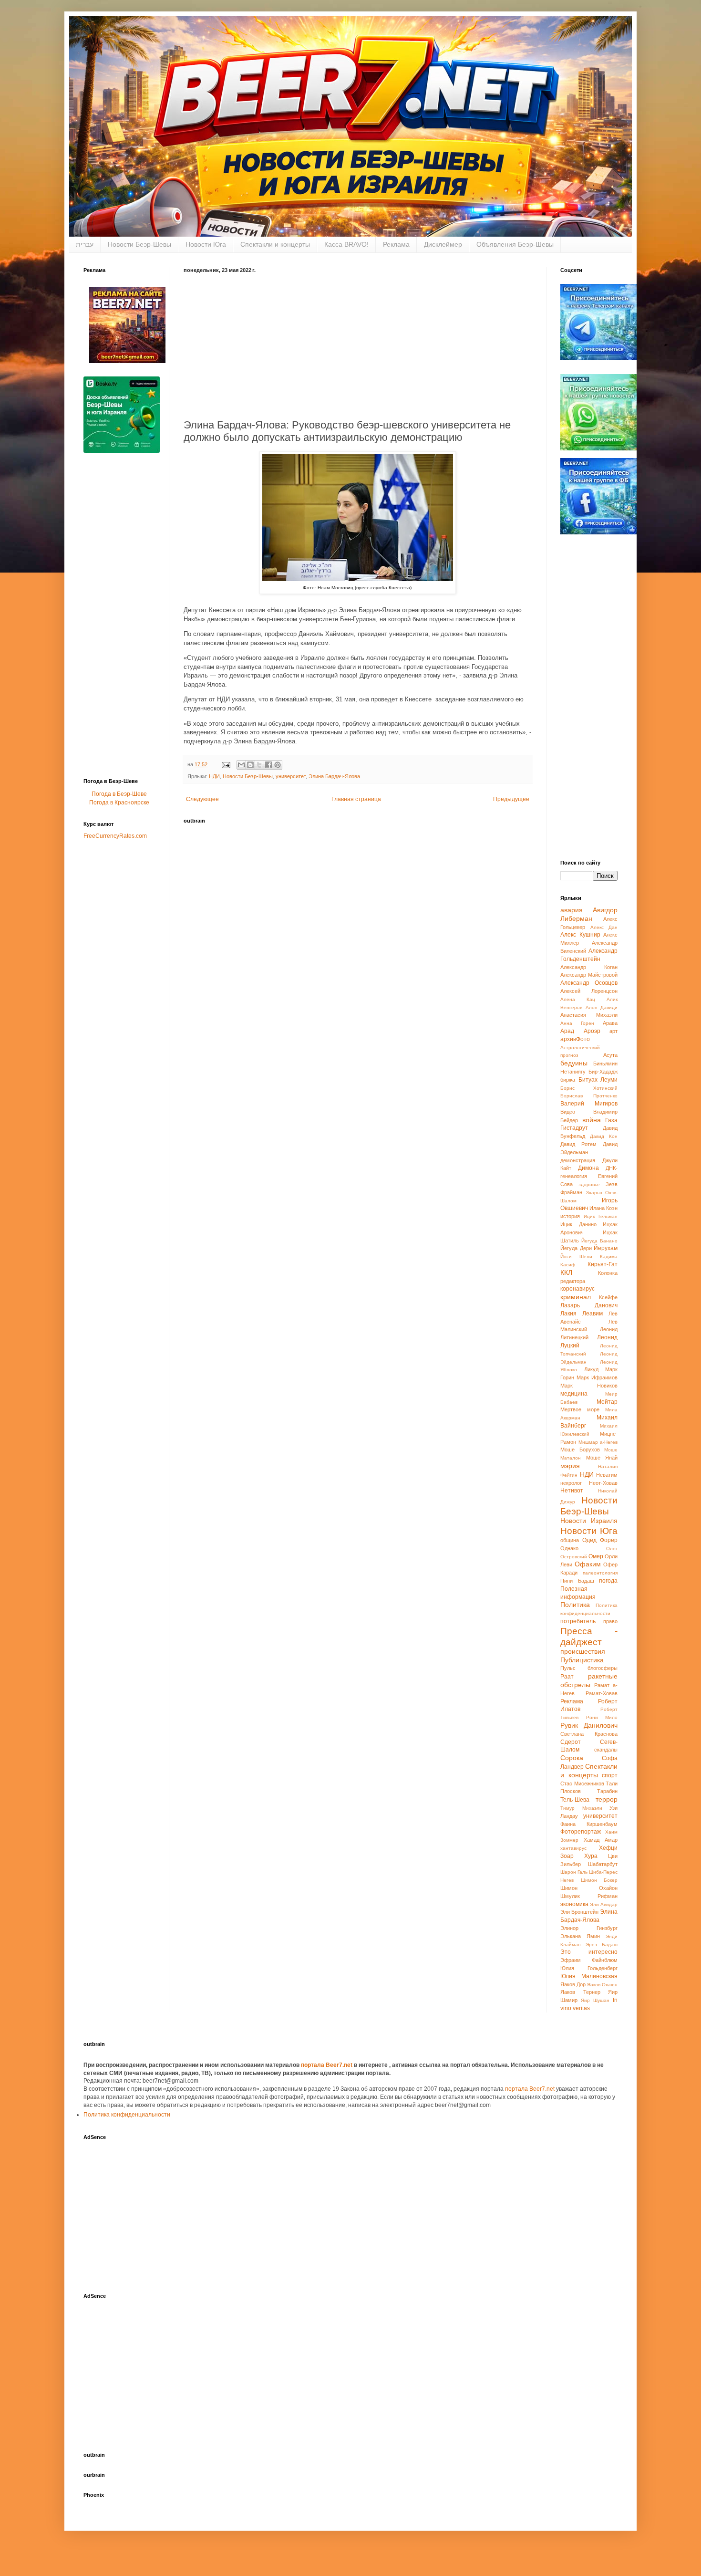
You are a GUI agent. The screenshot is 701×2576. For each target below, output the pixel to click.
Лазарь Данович (589, 1305)
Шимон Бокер (599, 1880)
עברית (85, 244)
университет (291, 776)
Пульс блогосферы (589, 1668)
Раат (567, 1677)
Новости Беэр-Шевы (139, 244)
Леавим (593, 1314)
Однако (569, 1548)
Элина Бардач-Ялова (334, 776)
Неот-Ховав (603, 1483)
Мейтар (607, 1402)
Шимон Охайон (589, 1888)
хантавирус (573, 1848)
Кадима (609, 1257)
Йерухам (606, 1248)
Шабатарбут (603, 1864)
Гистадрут (574, 1128)
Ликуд (591, 1369)
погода (608, 1581)
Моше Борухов (580, 1450)
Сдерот (571, 1742)
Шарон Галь (574, 1872)
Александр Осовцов (589, 983)
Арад (567, 1031)
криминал (576, 1297)
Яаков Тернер (580, 1992)
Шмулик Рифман (589, 1896)
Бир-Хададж (603, 1072)
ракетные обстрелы (589, 1680)
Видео (568, 1112)
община (570, 1540)
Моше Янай (602, 1458)
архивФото (575, 1039)
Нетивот (572, 1491)
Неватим (607, 1475)
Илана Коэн (603, 1208)
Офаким (588, 1564)
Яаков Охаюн (602, 1985)
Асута (610, 1055)
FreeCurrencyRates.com (115, 836)
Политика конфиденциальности (127, 2115)
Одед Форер (600, 1540)
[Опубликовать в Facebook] (268, 765)
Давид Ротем (578, 1144)
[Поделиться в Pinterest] (278, 765)
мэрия (570, 1466)
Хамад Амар (601, 1840)
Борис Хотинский (589, 1088)
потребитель (578, 1621)
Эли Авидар (604, 1904)
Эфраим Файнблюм (589, 1960)
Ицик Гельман (601, 1216)
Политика (575, 1605)
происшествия (583, 1651)
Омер (596, 1556)
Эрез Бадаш (602, 1945)
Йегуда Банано (599, 1241)
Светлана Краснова (589, 1734)
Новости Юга (206, 244)
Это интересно (589, 1952)
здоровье (589, 1184)
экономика (574, 1904)
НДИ (214, 776)
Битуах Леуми (598, 1080)
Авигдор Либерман (589, 914)
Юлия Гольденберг (589, 1968)
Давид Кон (604, 1136)
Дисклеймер (443, 244)
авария (572, 910)
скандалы (606, 1750)
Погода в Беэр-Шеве (119, 794)
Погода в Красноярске (119, 803)
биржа (568, 1080)
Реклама (396, 244)
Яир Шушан (595, 2000)
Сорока (572, 1758)
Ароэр (592, 1031)
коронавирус (577, 1289)
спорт (610, 1775)
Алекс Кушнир (580, 935)
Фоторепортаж (581, 1832)
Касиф (568, 1265)
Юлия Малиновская (589, 1976)
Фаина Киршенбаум (589, 1824)
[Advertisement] (358, 344)
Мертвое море (580, 1409)
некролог (571, 1483)
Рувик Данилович (589, 1725)
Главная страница (356, 799)
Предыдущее (511, 799)
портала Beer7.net (327, 2065)
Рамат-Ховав (602, 1693)
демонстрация (578, 1160)
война (592, 1120)
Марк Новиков (589, 1386)
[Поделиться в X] (259, 765)
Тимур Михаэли (581, 1808)
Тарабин (607, 1791)
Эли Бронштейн (579, 1912)
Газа (611, 1120)
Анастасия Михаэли (589, 1015)
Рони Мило (602, 1717)
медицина (574, 1394)
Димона (588, 1168)
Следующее (202, 799)
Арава (610, 1023)
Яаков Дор (573, 1984)
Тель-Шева (575, 1800)
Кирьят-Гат (603, 1264)
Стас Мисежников (582, 1783)
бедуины (574, 1063)
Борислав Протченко (589, 1096)
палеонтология (600, 1573)
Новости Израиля (589, 1521)
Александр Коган (589, 967)
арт (613, 1031)
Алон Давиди (602, 1007)
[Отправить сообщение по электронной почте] (226, 764)
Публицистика (582, 1660)
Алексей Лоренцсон (589, 991)
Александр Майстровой (589, 975)
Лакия (568, 1314)
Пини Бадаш (577, 1581)
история (570, 1216)
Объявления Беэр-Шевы (515, 244)
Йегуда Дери (576, 1248)
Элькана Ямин (580, 1936)
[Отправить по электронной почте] (241, 765)
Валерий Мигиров (589, 1104)
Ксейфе (608, 1297)
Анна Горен (577, 1023)
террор (607, 1799)
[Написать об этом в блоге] (250, 765)
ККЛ (566, 1272)
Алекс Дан (604, 927)
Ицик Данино (578, 1224)
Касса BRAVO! (346, 244)
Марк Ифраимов (597, 1377)
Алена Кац (578, 999)
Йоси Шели (576, 1257)
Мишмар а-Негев (598, 1442)
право (610, 1621)
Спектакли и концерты (275, 244)
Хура (591, 1856)
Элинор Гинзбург (589, 1928)
